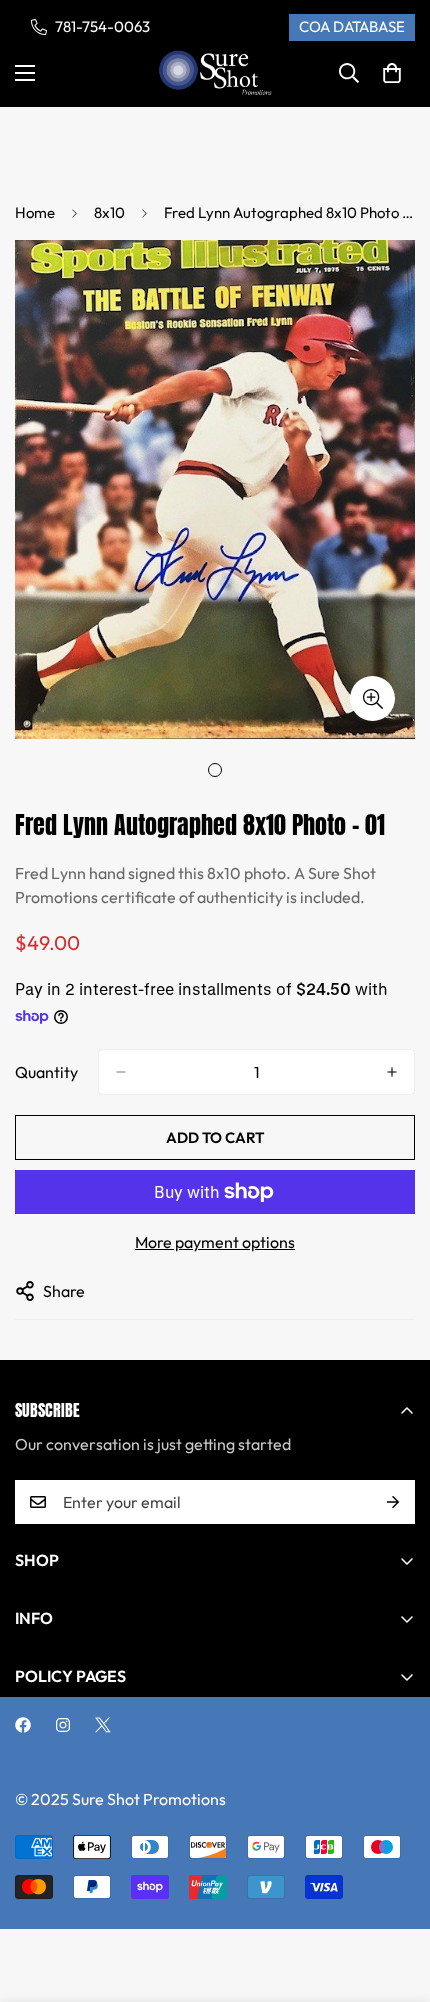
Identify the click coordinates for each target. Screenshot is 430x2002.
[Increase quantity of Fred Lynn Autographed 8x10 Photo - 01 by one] (392, 1072)
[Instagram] (63, 1725)
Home (35, 212)
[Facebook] (23, 1725)
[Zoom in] (372, 698)
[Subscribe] (393, 1502)
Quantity (46, 1072)
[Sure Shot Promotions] (215, 73)
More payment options (215, 1242)
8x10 (109, 212)
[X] (103, 1725)
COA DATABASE (352, 26)
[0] (392, 73)
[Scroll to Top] (394, 1896)
